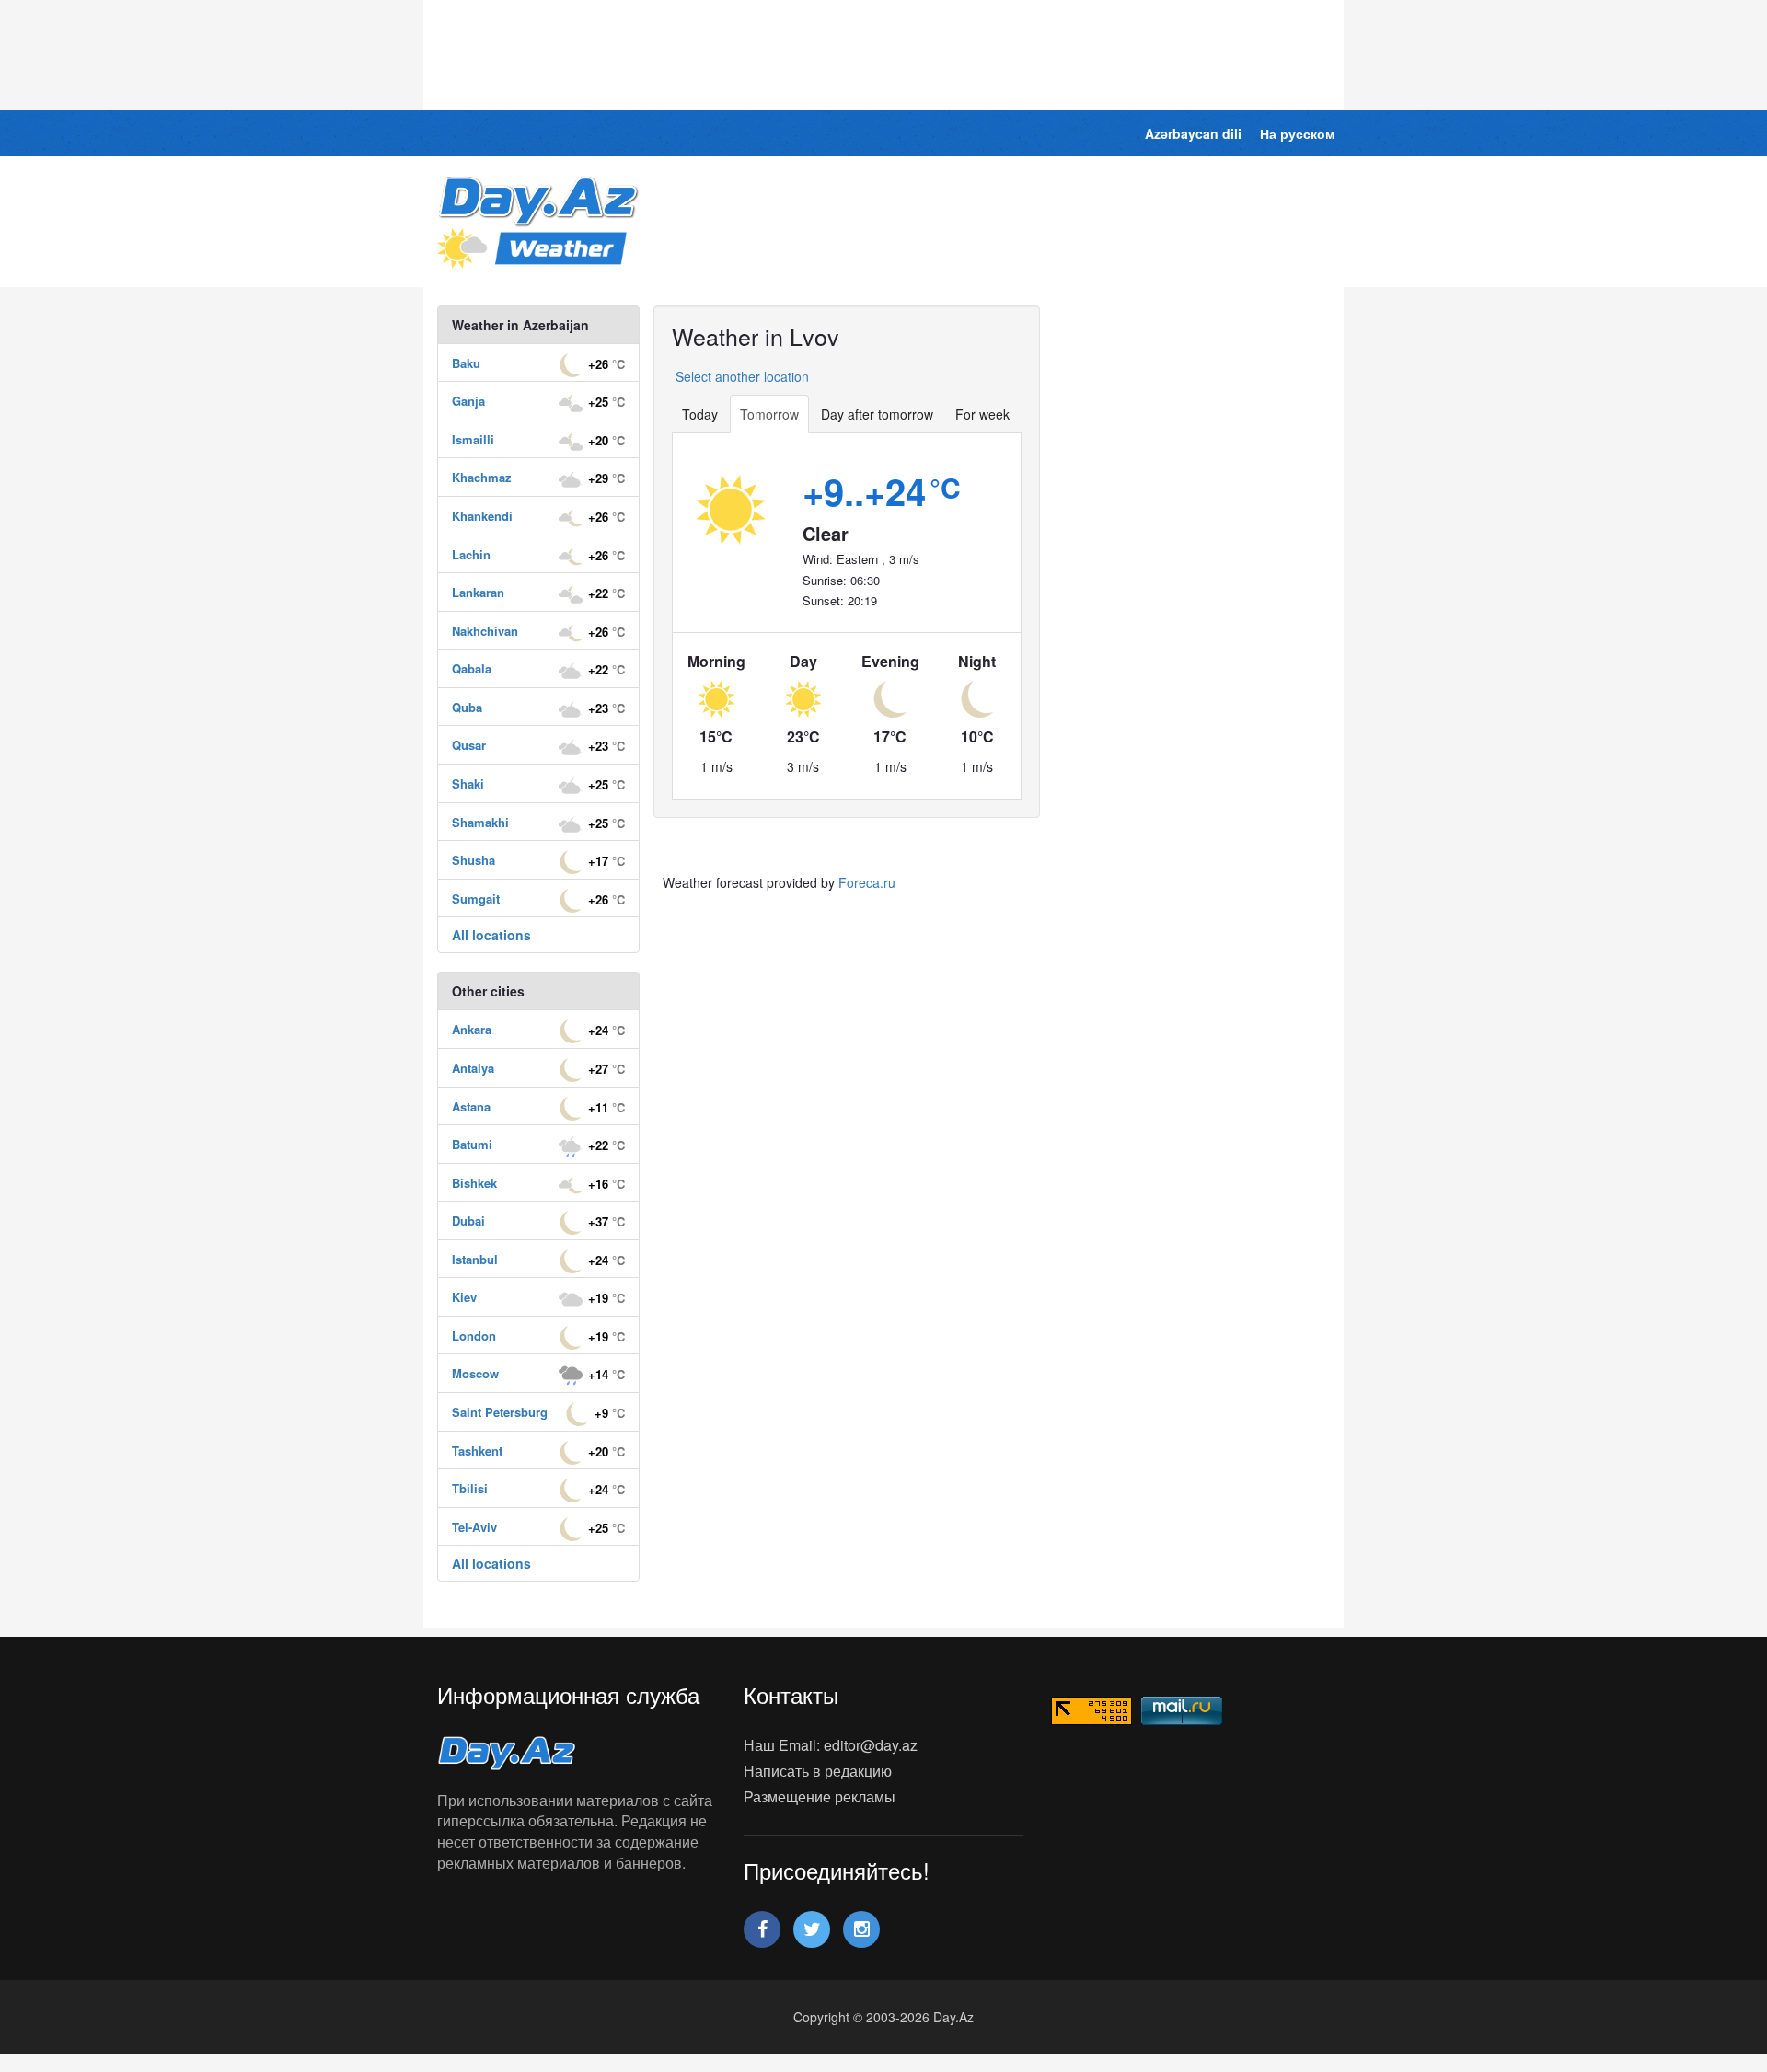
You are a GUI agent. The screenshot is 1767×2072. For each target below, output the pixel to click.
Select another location (740, 376)
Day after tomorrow (877, 414)
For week (982, 414)
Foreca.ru (867, 882)
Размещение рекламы (820, 1796)
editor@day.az (871, 1745)
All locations (491, 935)
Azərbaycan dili (1193, 133)
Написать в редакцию (818, 1771)
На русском (1297, 133)
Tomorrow (769, 414)
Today (700, 414)
